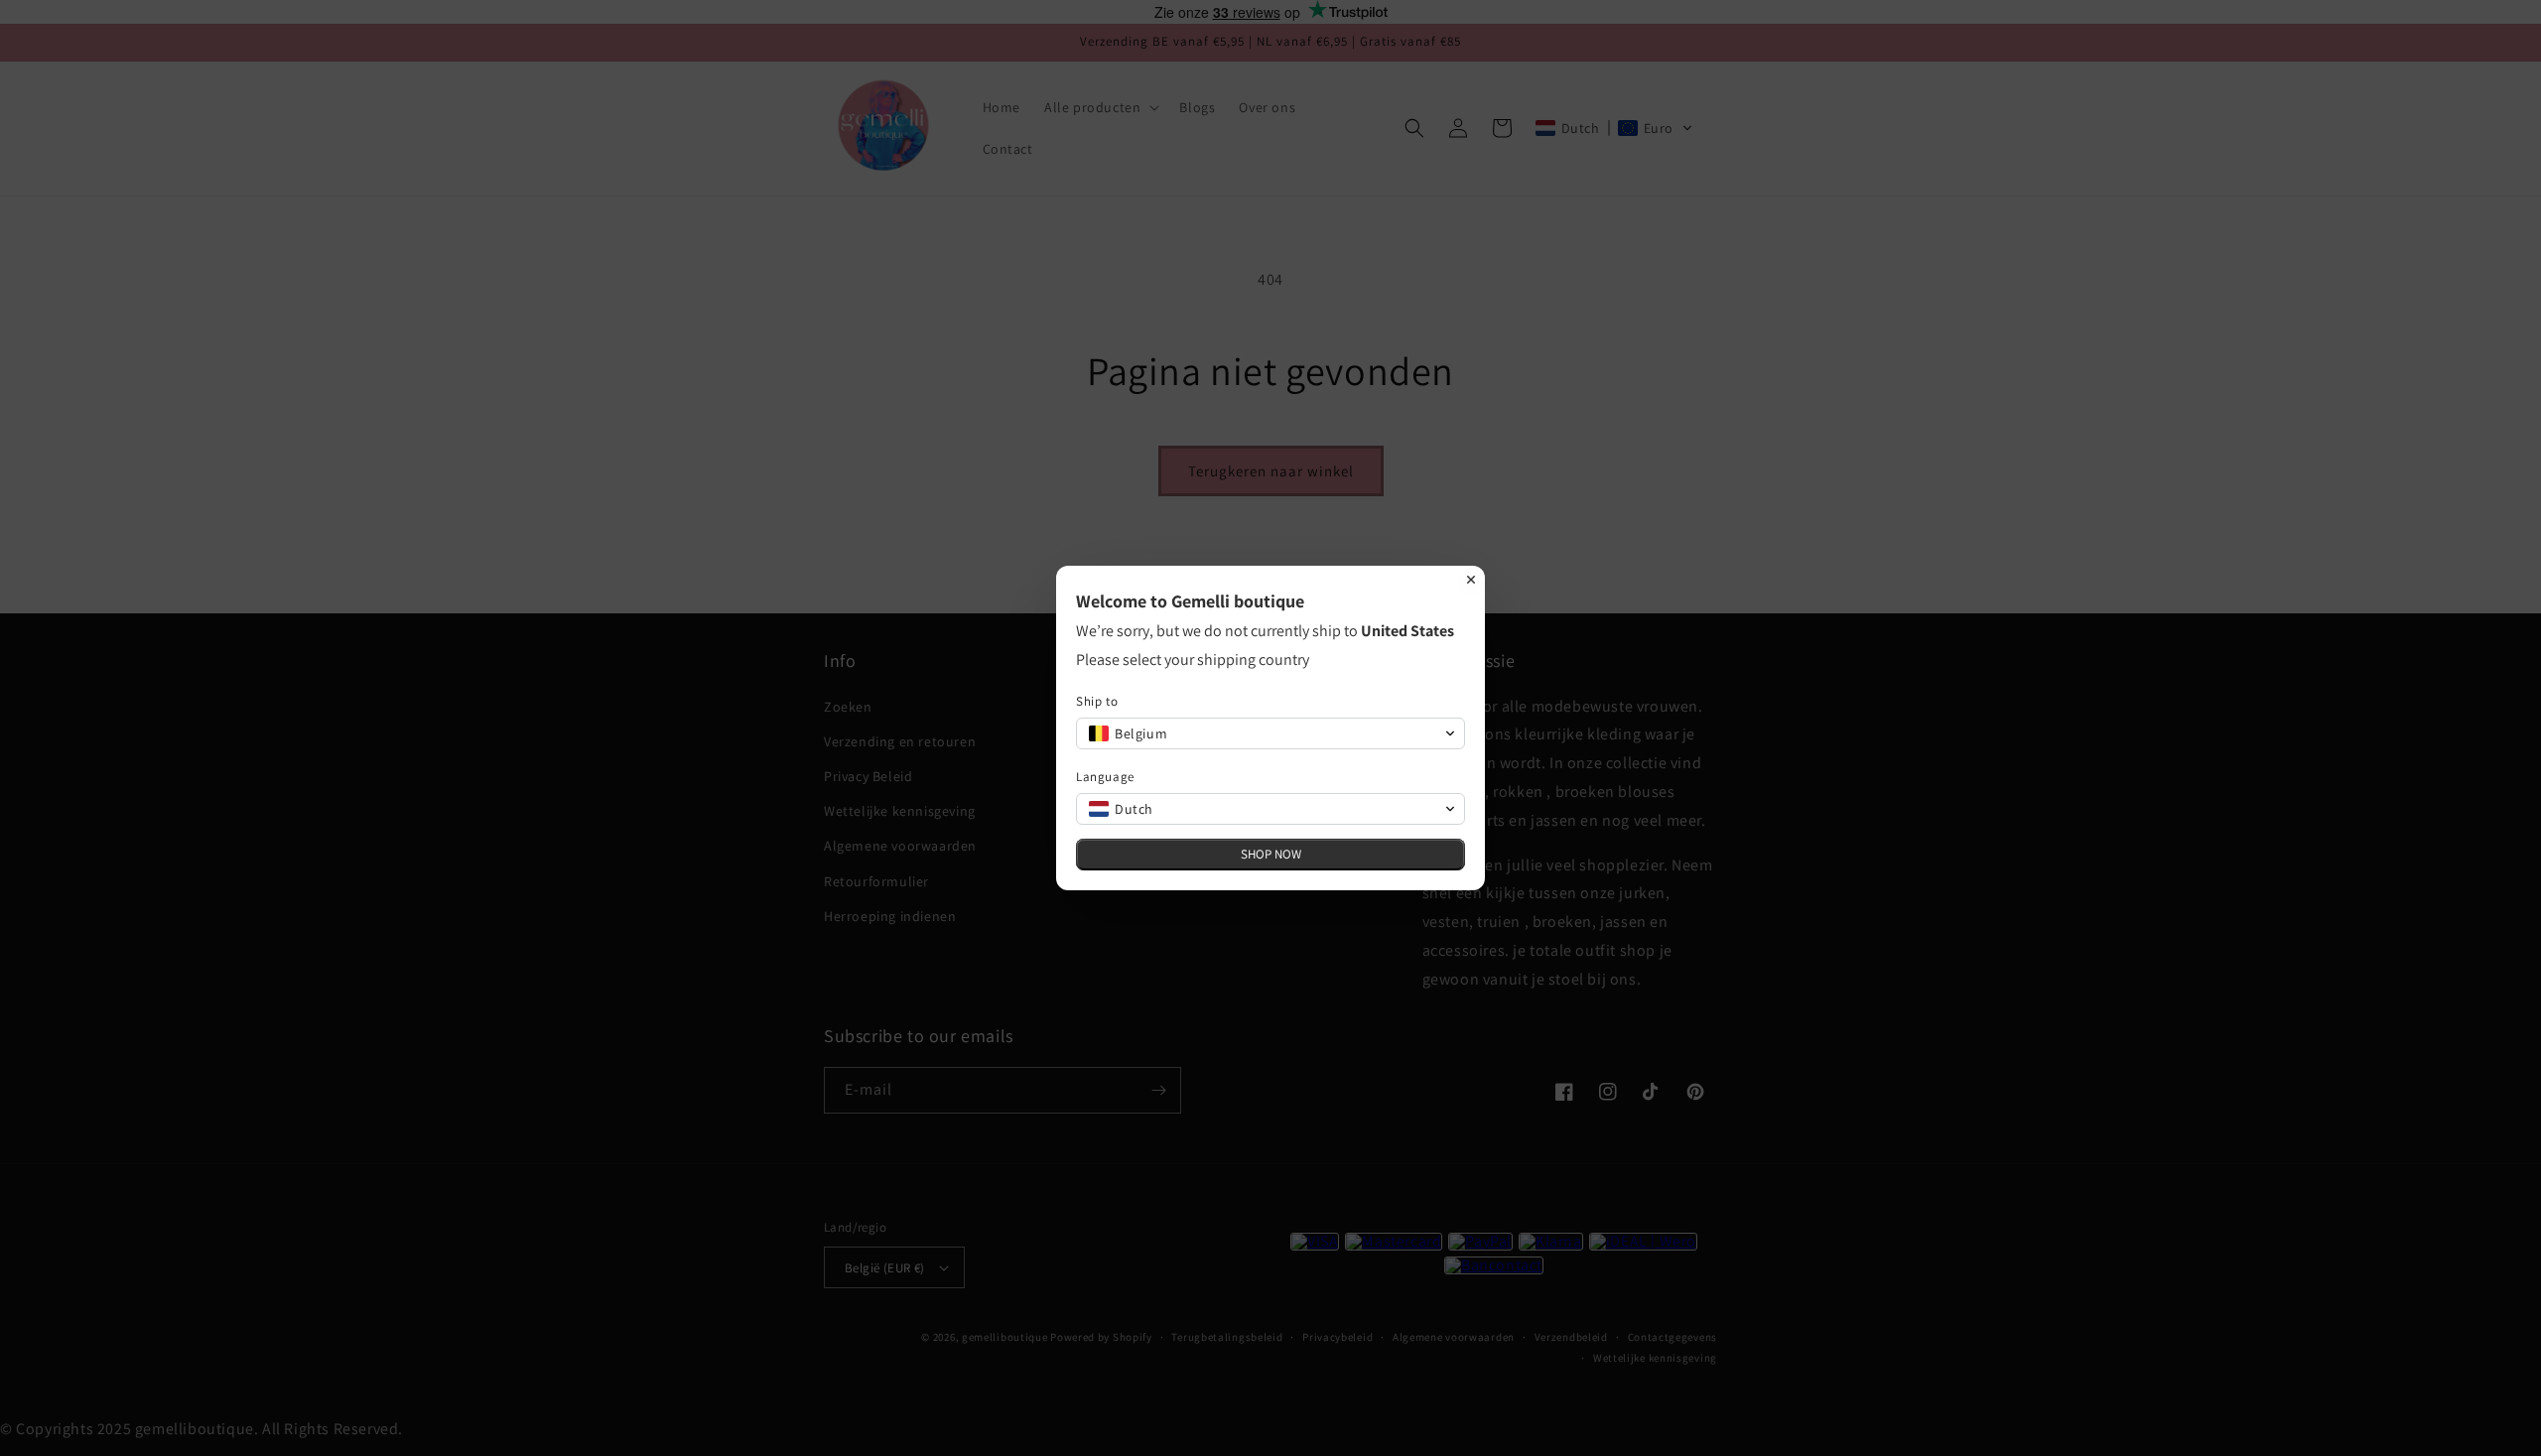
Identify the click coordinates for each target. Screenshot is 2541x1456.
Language (1105, 777)
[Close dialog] (1471, 580)
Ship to (1097, 701)
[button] (1270, 733)
